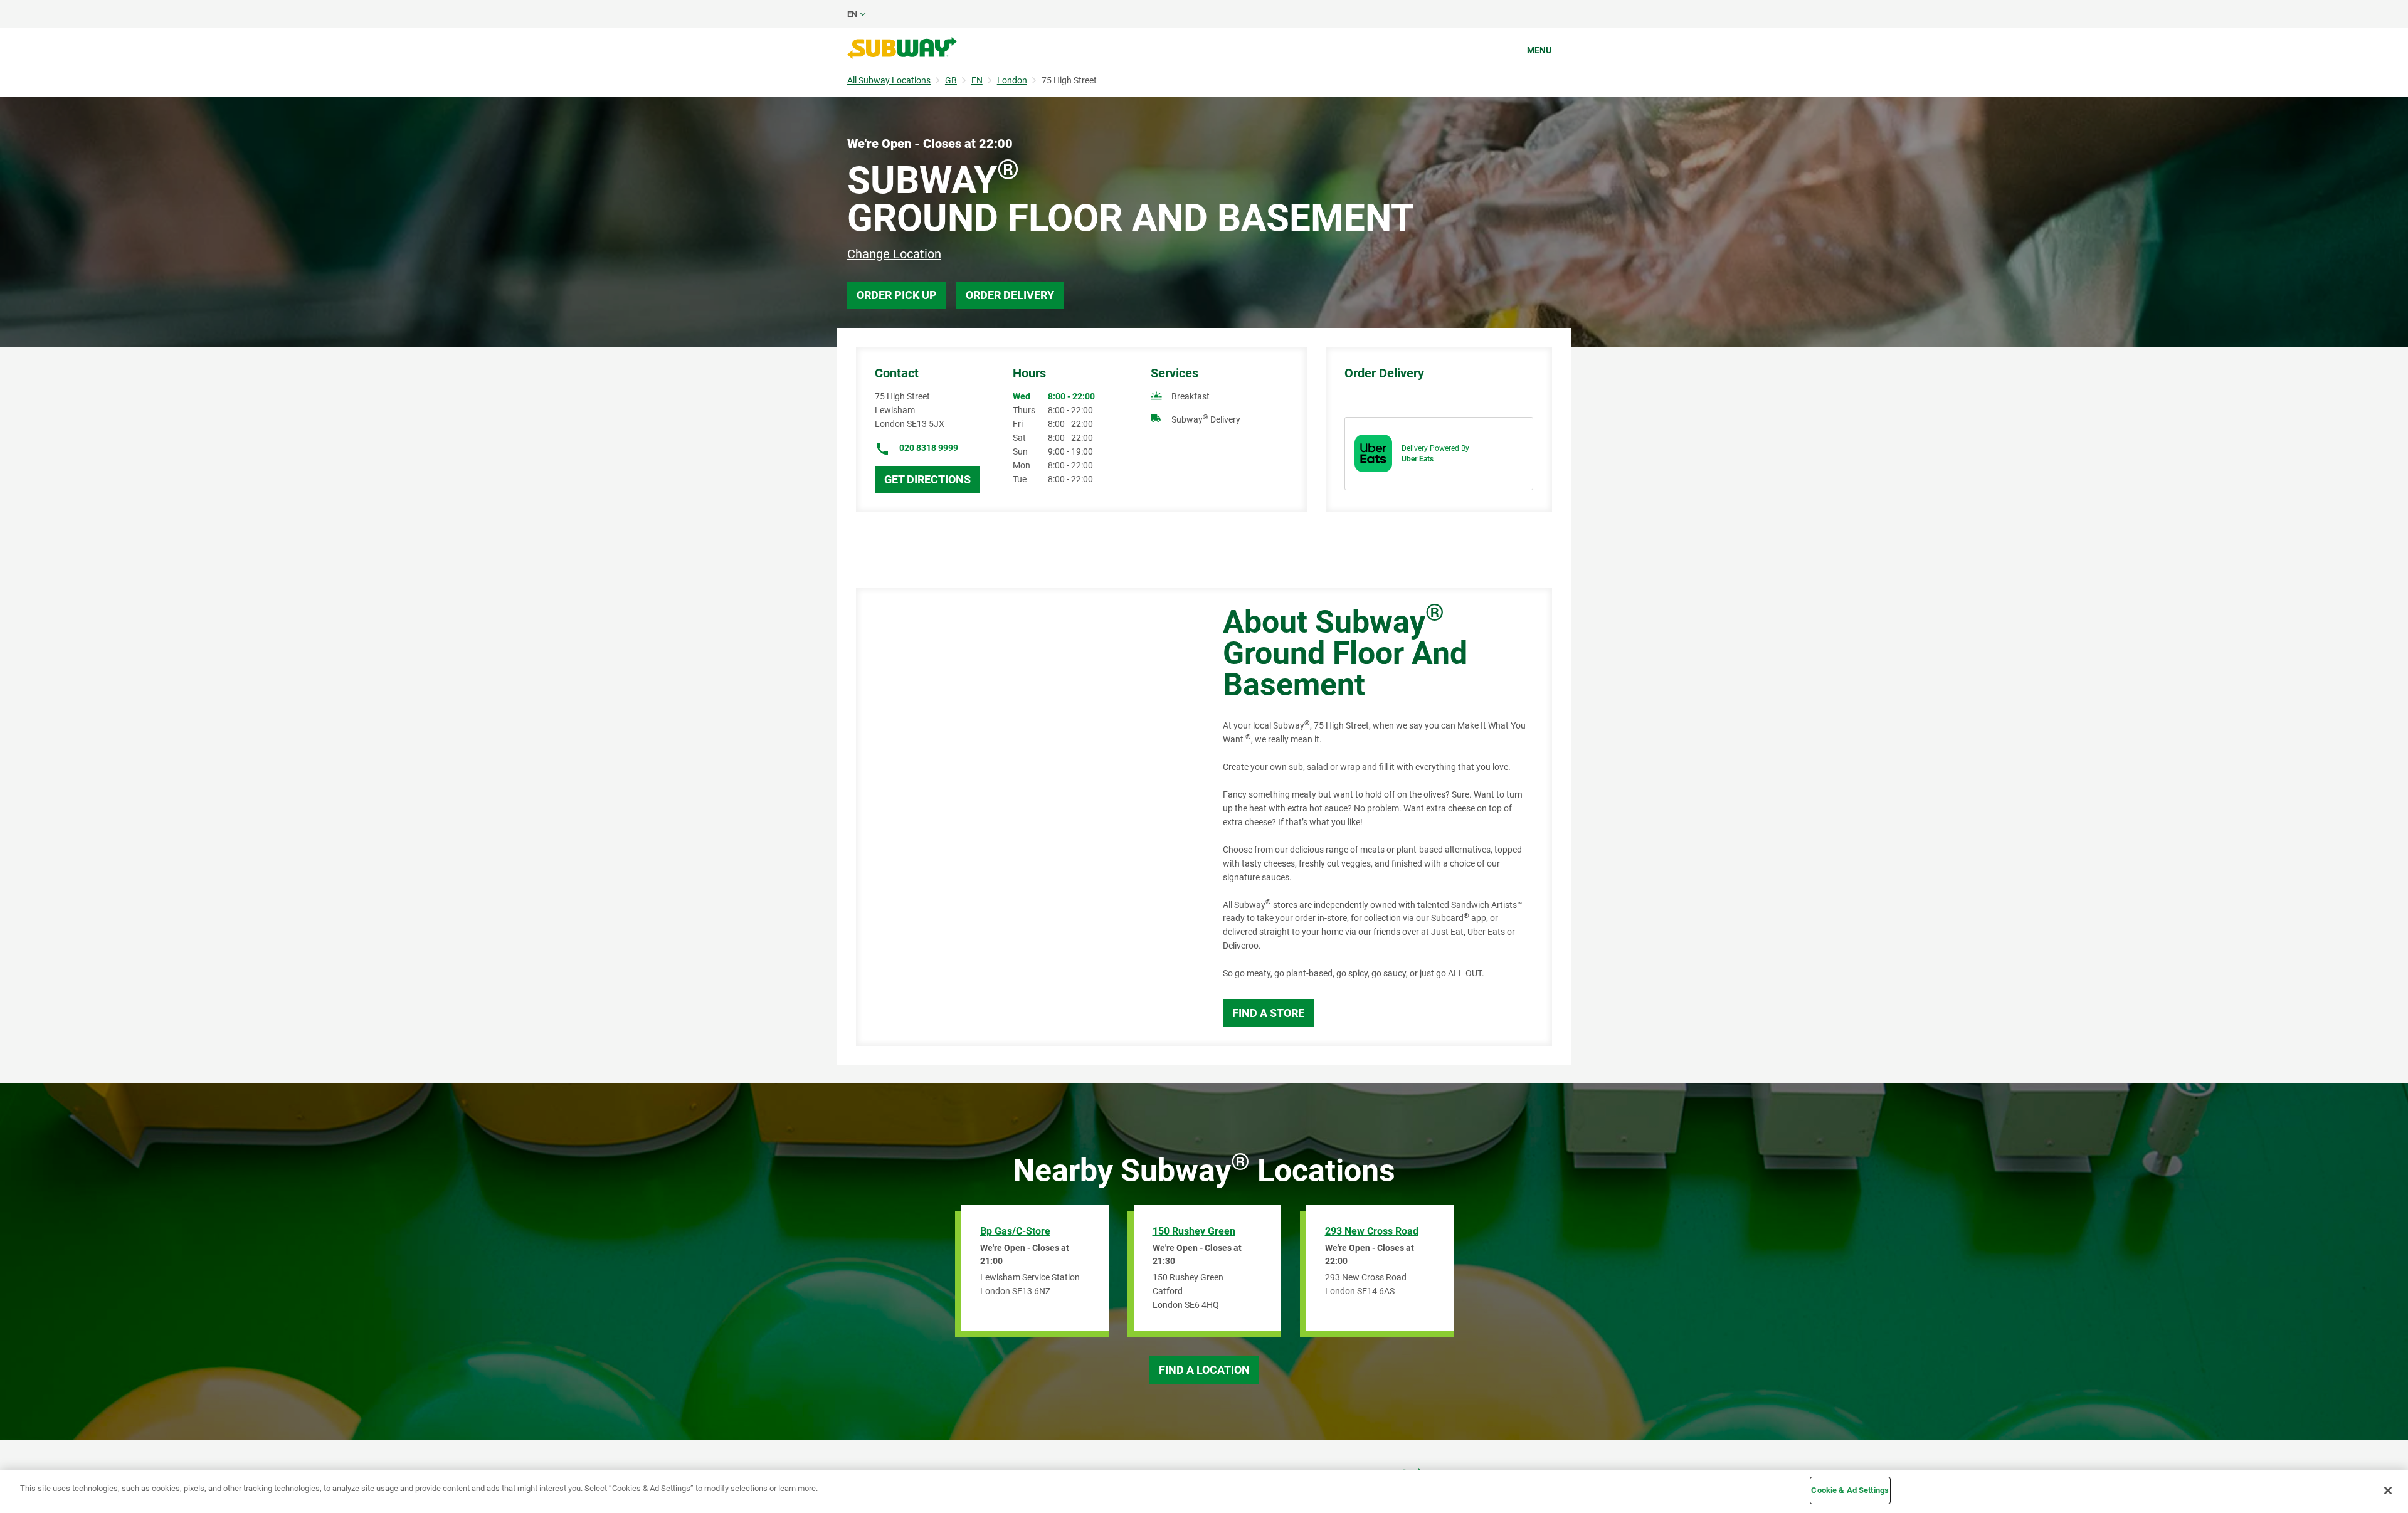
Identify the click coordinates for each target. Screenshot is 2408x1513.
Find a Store (1268, 1013)
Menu (1539, 50)
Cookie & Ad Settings (1850, 1490)
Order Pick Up (897, 295)
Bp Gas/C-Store (1015, 1231)
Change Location (894, 254)
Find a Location (1204, 1370)
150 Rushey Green (1194, 1231)
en (852, 14)
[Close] (2388, 1490)
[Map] (1025, 817)
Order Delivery (1010, 295)
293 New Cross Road (1372, 1231)
